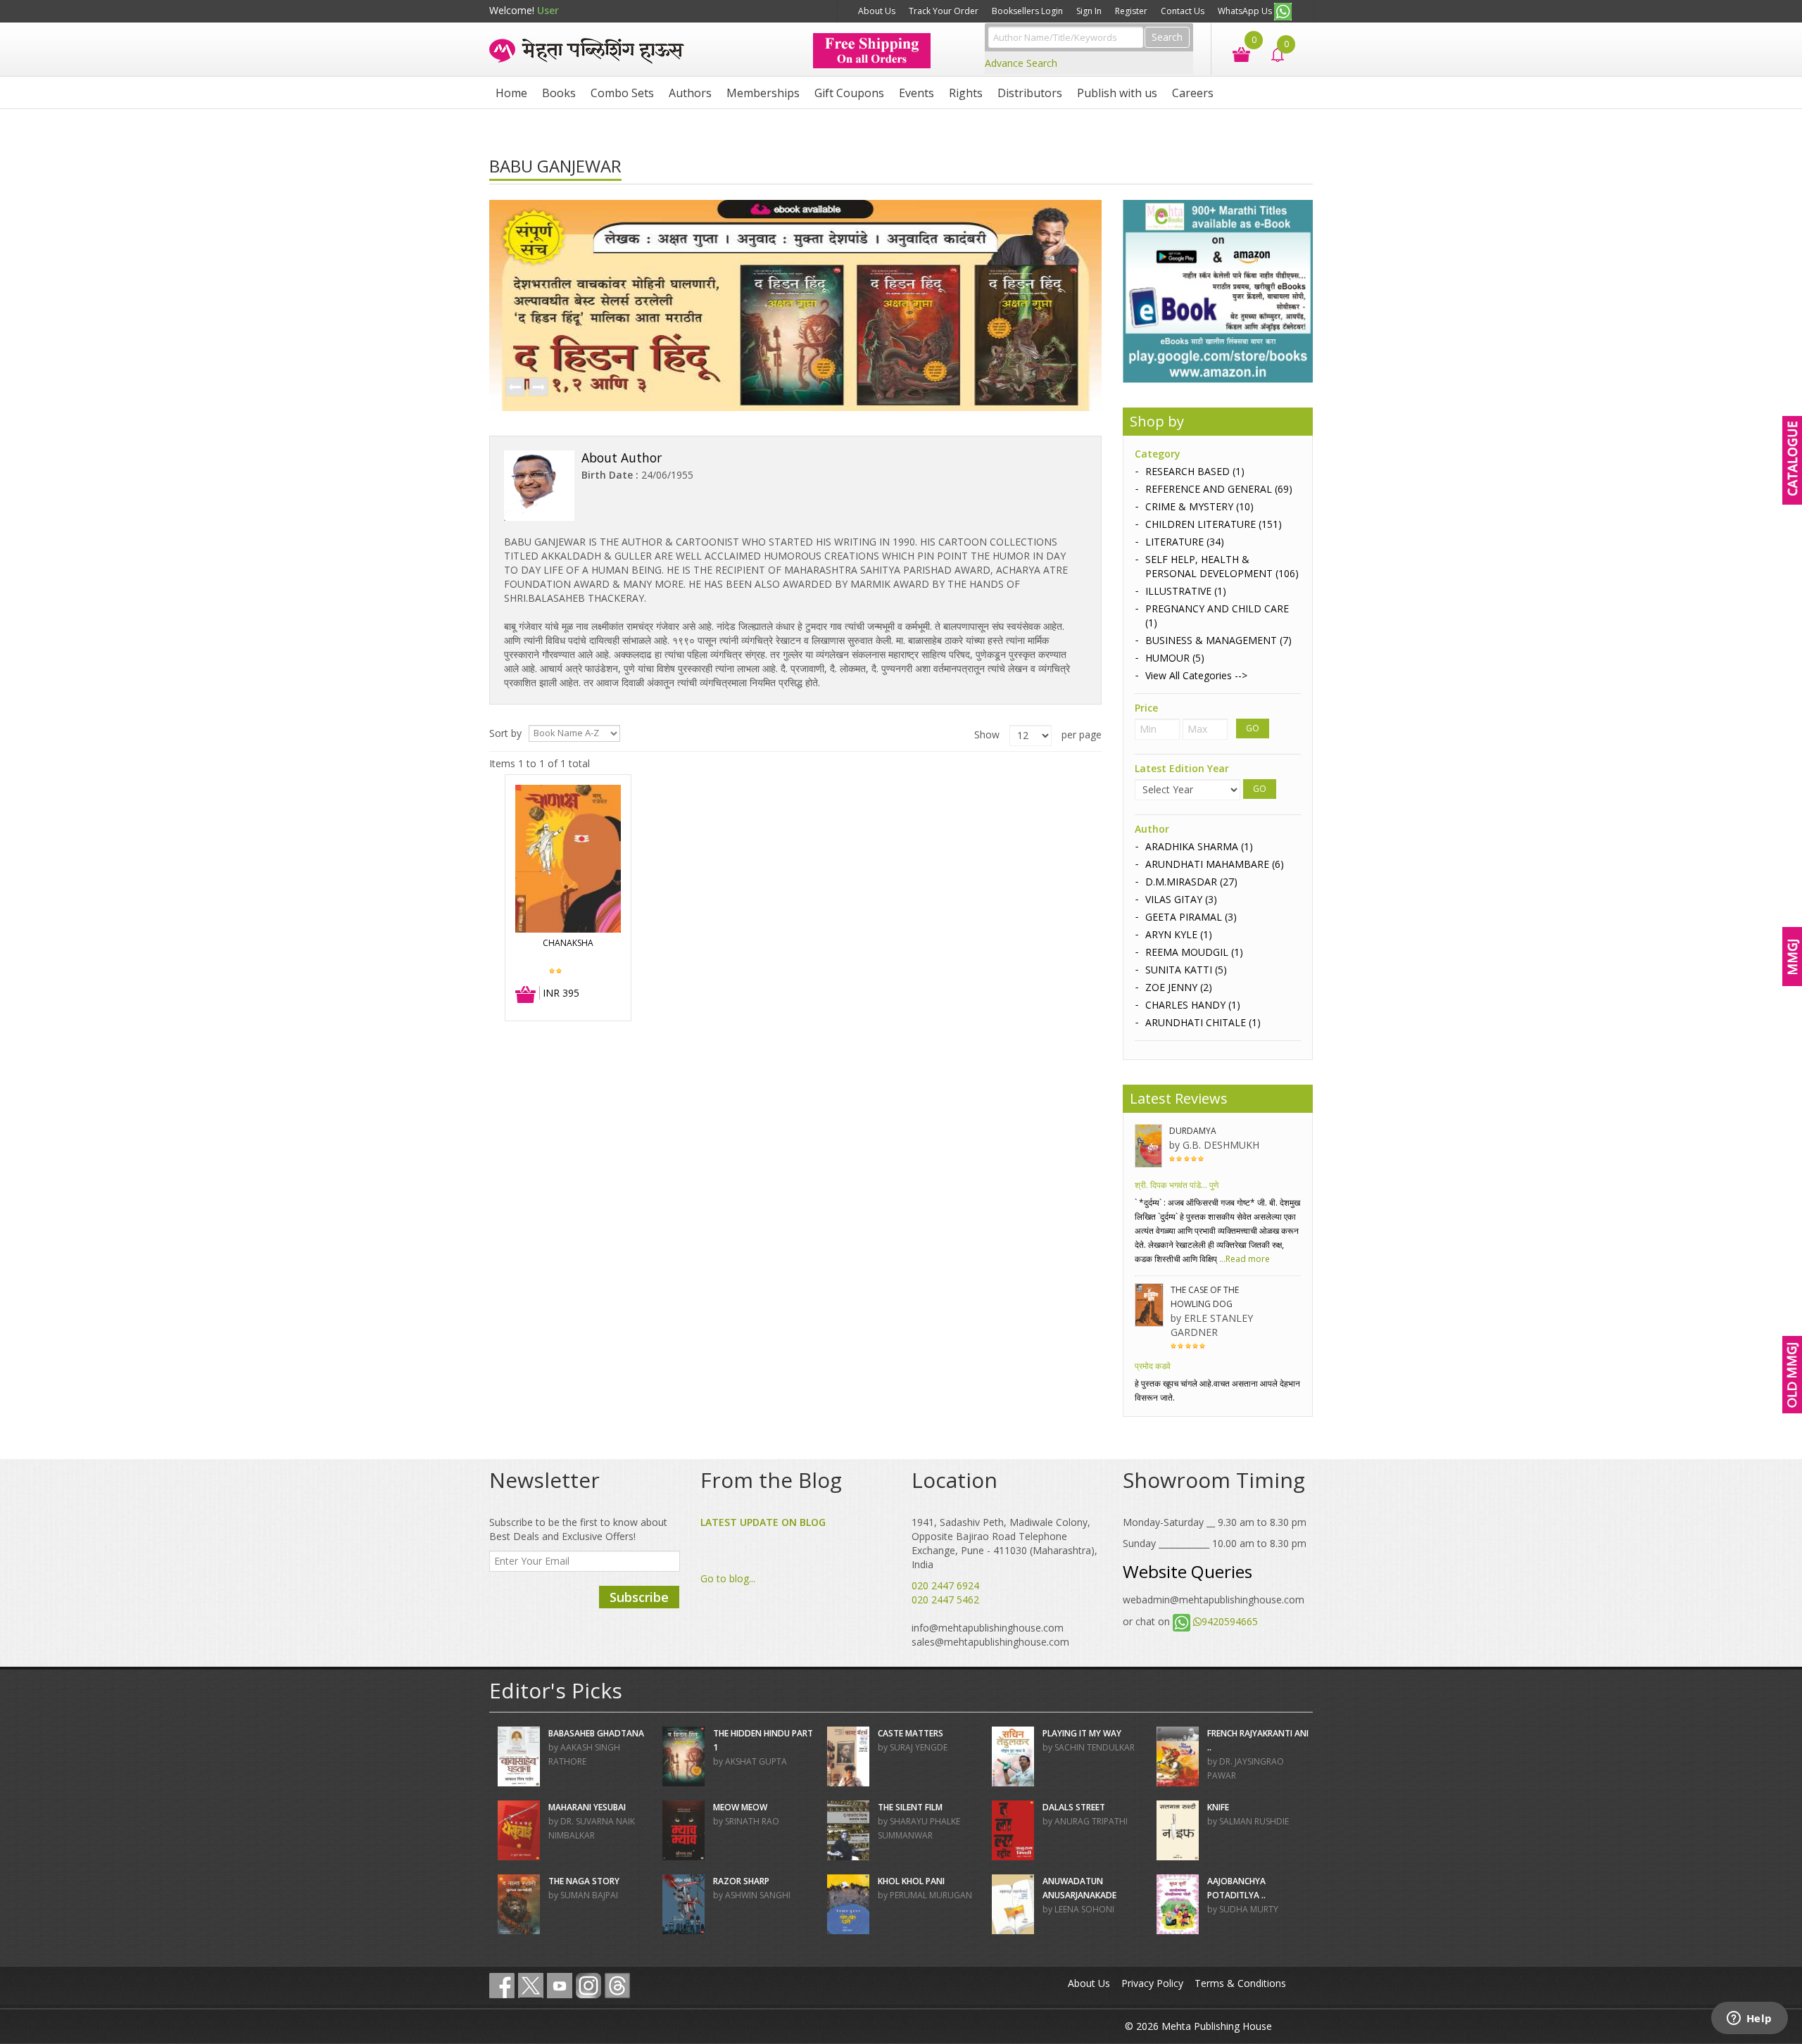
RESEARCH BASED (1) (1195, 471)
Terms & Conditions (1240, 1983)
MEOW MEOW (740, 1807)
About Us (877, 11)
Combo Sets (622, 93)
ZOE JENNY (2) (1179, 987)
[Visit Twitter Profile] (531, 1986)
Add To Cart (526, 995)
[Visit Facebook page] (502, 1986)
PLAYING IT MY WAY (1082, 1733)
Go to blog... (728, 1578)
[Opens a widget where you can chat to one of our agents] (1749, 2019)
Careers (1193, 93)
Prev (515, 388)
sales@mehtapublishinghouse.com (990, 1642)
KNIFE (1218, 1807)
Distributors (1030, 93)
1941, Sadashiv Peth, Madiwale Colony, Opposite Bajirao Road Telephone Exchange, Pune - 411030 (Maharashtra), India (1004, 1543)
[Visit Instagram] (588, 1986)
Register (1131, 11)
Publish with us (1117, 93)
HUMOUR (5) (1175, 658)
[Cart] (1234, 53)
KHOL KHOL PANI (911, 1881)
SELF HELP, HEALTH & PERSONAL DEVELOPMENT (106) (1222, 566)
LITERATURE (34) (1185, 542)
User (548, 10)
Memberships (763, 93)
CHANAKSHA (568, 943)
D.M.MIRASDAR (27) (1191, 882)
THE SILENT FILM (910, 1807)
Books (559, 93)
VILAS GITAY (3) (1181, 899)
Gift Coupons (849, 93)
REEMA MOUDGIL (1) (1194, 952)
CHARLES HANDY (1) (1193, 1005)
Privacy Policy (1152, 1983)
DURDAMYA (1193, 1131)
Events (916, 93)
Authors (690, 93)
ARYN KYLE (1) (1179, 934)
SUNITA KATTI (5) (1186, 970)
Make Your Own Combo (797, 11)
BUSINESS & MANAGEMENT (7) (1218, 640)
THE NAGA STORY (584, 1881)
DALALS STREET (1074, 1807)
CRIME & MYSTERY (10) (1199, 506)
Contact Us (1183, 11)
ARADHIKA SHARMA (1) (1199, 846)
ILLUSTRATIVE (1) (1186, 591)
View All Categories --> (1196, 675)
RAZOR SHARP (741, 1881)
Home (511, 93)
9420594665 (1230, 1621)
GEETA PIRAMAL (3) (1191, 917)
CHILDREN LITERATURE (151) (1214, 524)
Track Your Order (944, 11)
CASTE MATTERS (911, 1733)
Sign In (1089, 11)
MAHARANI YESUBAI (587, 1807)
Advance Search (1021, 63)
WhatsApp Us (1246, 11)
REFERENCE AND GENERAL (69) (1219, 489)
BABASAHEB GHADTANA (596, 1733)
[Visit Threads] (617, 1986)
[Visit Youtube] (560, 1986)
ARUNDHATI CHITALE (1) (1203, 1022)
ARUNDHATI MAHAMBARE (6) (1215, 864)
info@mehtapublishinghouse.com (988, 1628)
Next (538, 388)
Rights (966, 93)
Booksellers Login (1027, 11)
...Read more (1243, 1259)
